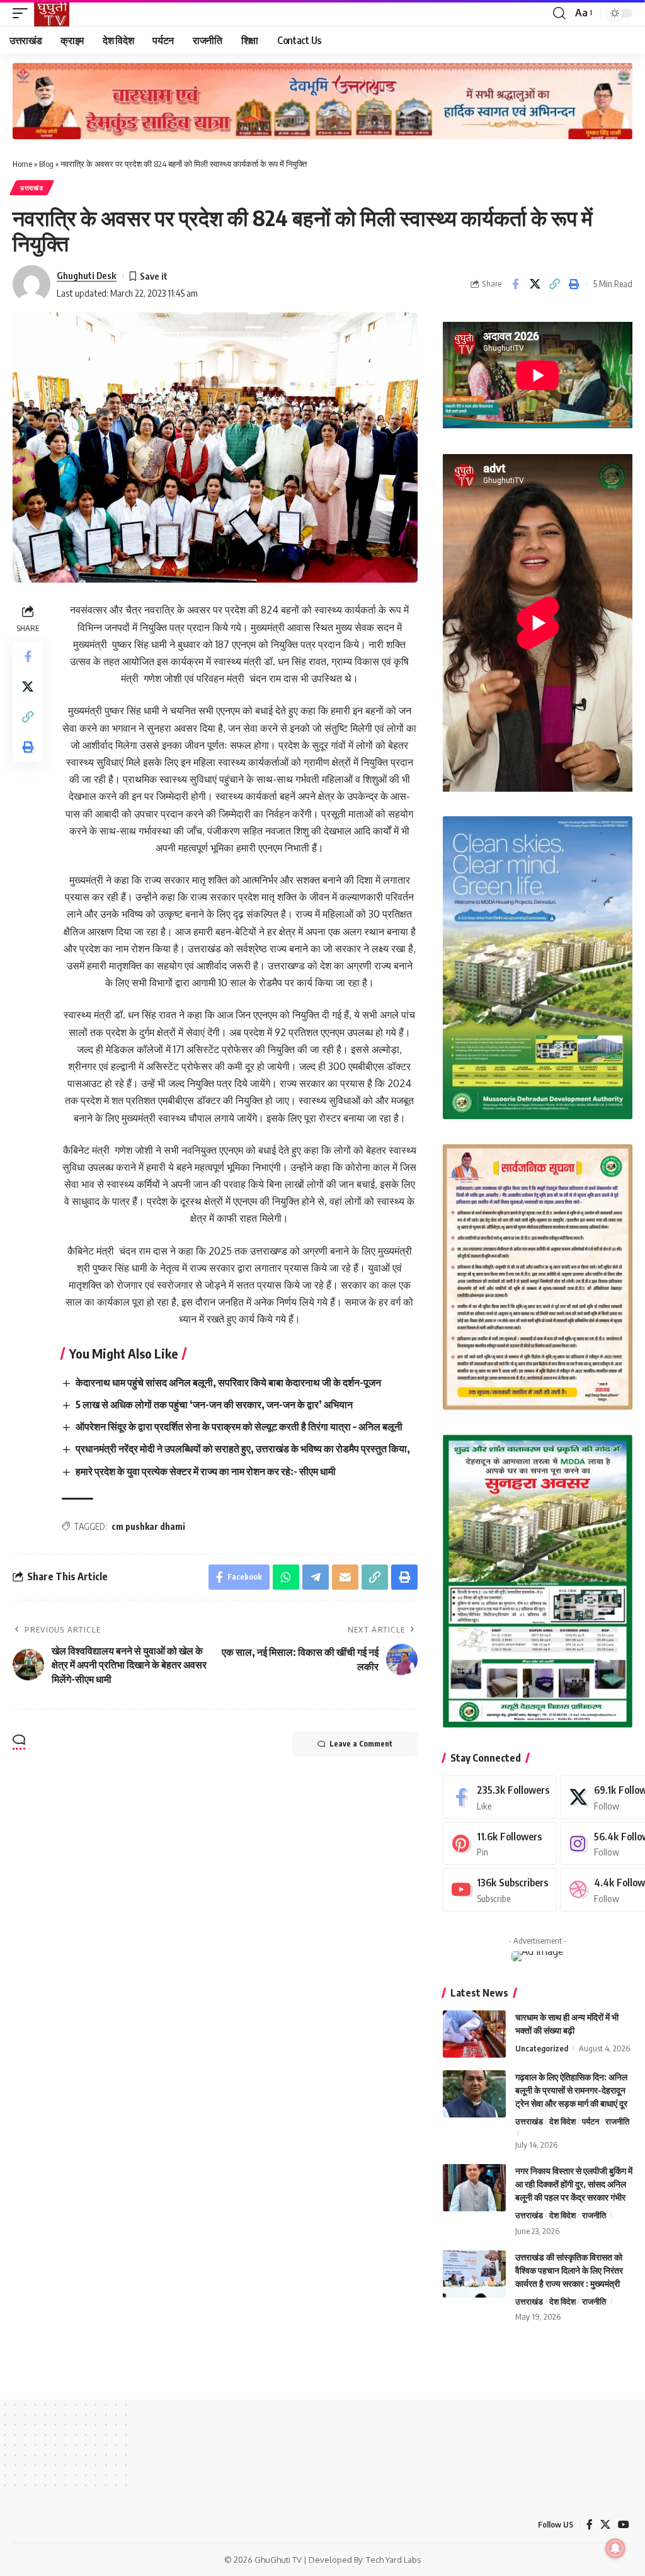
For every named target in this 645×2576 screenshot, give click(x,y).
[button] (23, 13)
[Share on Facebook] (515, 284)
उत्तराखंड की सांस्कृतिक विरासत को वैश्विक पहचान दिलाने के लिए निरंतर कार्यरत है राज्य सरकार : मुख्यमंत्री (569, 2270)
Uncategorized (542, 2048)
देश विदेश (562, 2121)
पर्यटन (591, 2121)
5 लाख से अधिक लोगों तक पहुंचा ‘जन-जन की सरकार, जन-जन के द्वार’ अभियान (214, 1405)
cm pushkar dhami (148, 1526)
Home (22, 164)
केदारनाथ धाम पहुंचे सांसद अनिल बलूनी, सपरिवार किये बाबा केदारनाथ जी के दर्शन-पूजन (228, 1382)
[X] (605, 2525)
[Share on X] (535, 284)
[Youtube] (500, 1890)
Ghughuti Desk (87, 275)
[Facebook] (500, 1797)
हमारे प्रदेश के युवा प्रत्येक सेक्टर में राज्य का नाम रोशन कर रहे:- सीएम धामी (206, 1471)
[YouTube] (624, 2525)
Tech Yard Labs (394, 2560)
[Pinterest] (500, 1844)
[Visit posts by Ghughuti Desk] (31, 284)
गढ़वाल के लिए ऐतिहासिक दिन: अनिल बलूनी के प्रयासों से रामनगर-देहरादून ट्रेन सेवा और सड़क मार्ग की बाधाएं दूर (571, 2090)
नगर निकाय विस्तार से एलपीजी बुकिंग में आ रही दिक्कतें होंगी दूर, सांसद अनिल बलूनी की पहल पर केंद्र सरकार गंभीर (574, 2184)
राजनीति (617, 2121)
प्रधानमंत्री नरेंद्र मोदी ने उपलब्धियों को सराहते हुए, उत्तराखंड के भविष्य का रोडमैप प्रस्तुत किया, (243, 1449)
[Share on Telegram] (316, 1577)
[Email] (345, 1577)
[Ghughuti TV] (52, 13)
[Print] (574, 284)
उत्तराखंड (32, 188)
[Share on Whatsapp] (286, 1577)
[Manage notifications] (615, 2548)
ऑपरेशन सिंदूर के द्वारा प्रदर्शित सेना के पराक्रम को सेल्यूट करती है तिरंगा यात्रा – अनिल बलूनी (239, 1427)
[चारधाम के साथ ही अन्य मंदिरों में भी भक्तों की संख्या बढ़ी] (474, 2034)
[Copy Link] (554, 284)
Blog (46, 164)
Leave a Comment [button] (361, 1744)
